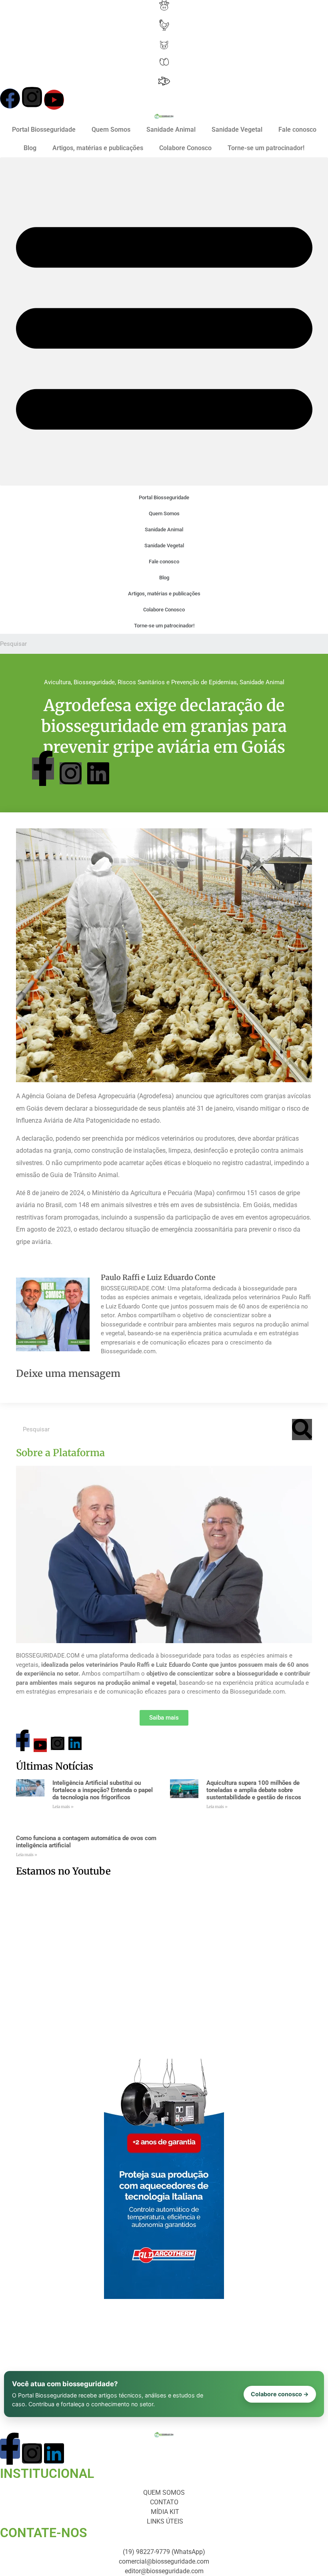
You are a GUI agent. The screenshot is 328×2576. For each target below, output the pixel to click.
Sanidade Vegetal (237, 130)
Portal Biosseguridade (44, 130)
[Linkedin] (98, 773)
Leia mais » (63, 1807)
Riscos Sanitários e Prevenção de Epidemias (177, 682)
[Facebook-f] (43, 769)
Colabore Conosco (185, 148)
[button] (164, 321)
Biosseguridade (94, 682)
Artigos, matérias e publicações (98, 148)
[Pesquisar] (302, 1430)
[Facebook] (10, 98)
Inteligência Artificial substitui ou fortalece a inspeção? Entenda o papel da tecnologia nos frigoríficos (103, 1790)
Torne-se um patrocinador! (266, 148)
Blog (30, 148)
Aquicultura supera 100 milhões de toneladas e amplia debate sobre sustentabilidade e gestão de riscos (254, 1790)
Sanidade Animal (171, 130)
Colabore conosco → (280, 2394)
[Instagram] (32, 97)
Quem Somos (111, 130)
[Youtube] (54, 100)
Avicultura (57, 682)
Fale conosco (297, 130)
